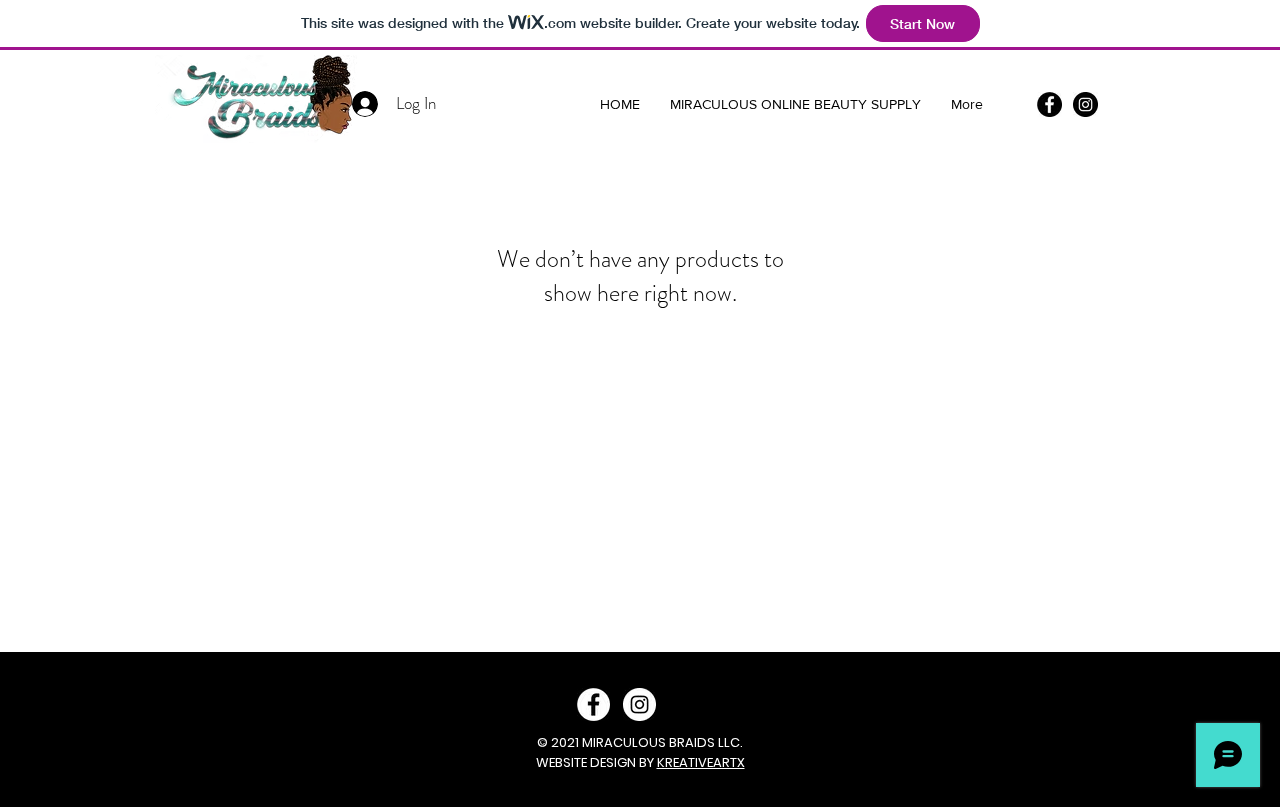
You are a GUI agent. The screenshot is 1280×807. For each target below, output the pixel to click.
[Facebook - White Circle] (593, 704)
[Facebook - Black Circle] (1049, 104)
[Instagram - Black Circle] (1085, 104)
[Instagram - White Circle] (639, 704)
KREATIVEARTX (701, 762)
